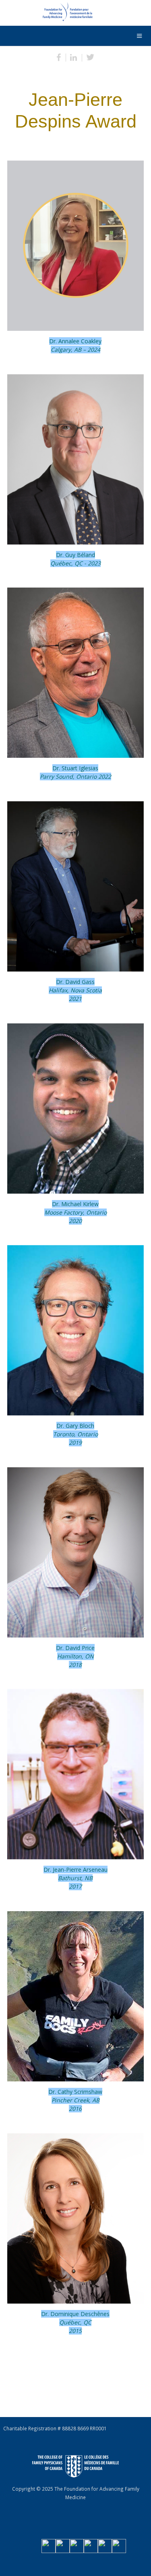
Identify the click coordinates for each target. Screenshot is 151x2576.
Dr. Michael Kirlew (75, 1212)
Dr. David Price (75, 1656)
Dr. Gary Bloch (75, 1434)
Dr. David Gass (75, 990)
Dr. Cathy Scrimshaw (75, 2100)
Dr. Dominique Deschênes (75, 2322)
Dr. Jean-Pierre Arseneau (75, 1878)
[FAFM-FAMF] (48, 14)
